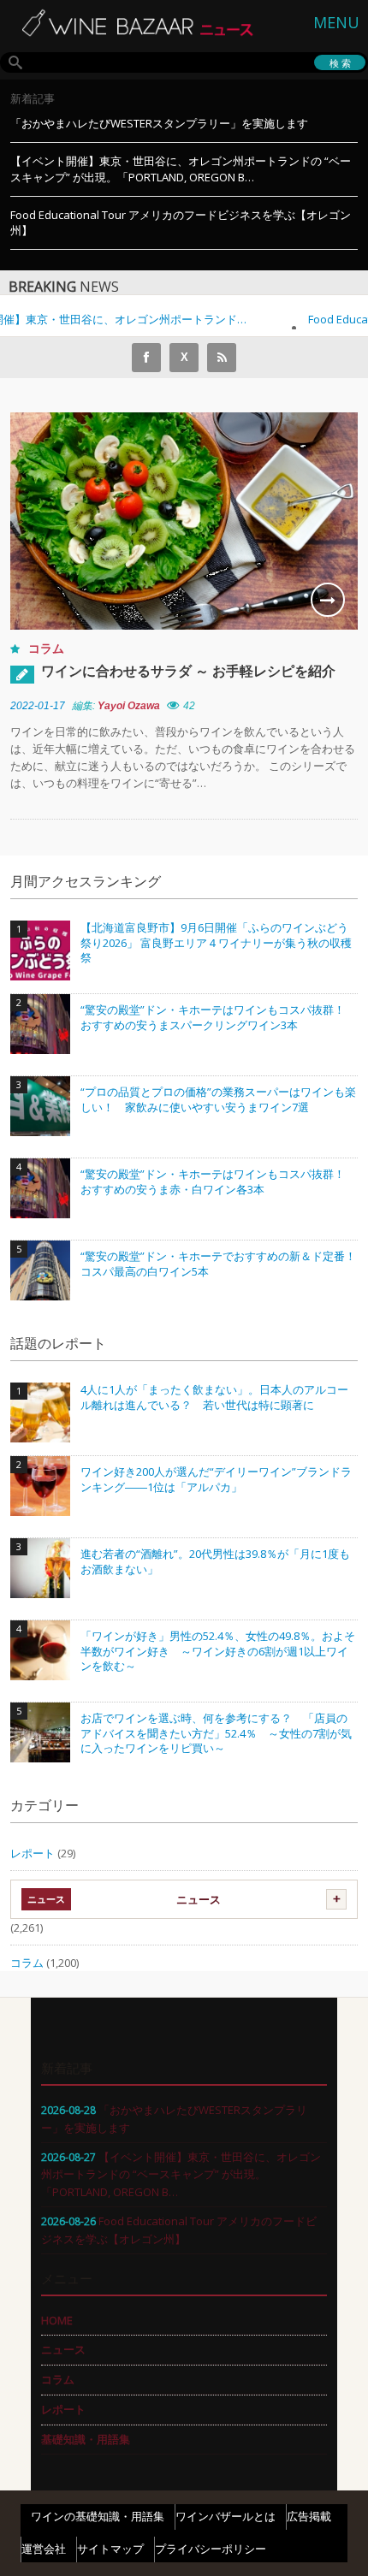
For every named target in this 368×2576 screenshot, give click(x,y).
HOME (57, 2320)
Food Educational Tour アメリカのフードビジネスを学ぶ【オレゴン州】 (181, 223)
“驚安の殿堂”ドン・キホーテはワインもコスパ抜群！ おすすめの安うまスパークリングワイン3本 (218, 1018)
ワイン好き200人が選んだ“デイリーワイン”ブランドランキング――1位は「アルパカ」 (216, 1480)
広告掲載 (309, 2516)
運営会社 (44, 2549)
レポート (33, 1853)
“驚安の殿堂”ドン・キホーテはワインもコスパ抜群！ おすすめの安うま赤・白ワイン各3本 (218, 1182)
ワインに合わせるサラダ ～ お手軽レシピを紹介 (188, 671)
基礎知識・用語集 (86, 2439)
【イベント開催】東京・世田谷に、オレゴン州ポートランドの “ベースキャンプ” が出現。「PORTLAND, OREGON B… (181, 169)
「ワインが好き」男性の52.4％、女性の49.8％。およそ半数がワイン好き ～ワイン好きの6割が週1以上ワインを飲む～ (218, 1651)
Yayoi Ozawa (129, 706)
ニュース (199, 1899)
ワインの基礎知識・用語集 (98, 2516)
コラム (46, 648)
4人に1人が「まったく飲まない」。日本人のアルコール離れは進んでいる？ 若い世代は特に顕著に (214, 1398)
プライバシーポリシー (211, 2549)
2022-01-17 (38, 706)
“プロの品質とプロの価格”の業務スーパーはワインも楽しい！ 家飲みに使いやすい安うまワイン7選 (218, 1100)
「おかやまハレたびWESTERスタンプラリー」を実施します (159, 123)
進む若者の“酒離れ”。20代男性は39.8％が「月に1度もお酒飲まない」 (215, 1562)
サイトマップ (110, 2549)
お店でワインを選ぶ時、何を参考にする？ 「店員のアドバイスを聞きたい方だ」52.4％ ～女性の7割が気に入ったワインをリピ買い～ (216, 1733)
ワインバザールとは (226, 2516)
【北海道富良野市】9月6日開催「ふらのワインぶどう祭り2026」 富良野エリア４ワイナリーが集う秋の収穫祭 (216, 943)
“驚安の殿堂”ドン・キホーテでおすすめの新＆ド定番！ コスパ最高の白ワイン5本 (219, 1264)
